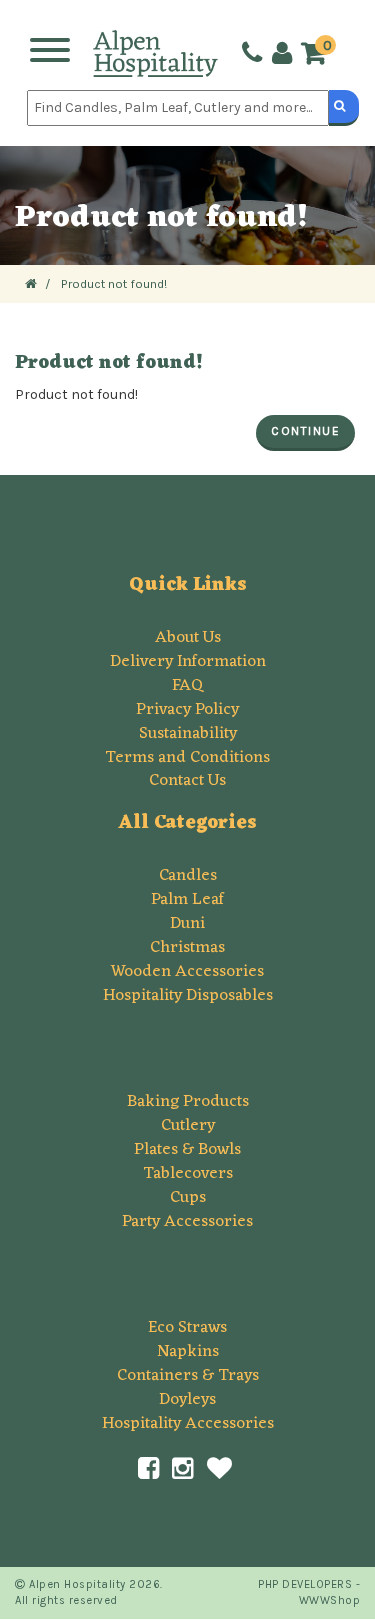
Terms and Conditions (187, 758)
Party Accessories (187, 1222)
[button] (318, 55)
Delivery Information (188, 662)
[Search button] (344, 108)
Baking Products (188, 1102)
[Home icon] (31, 283)
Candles (188, 876)
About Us (188, 638)
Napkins (188, 1352)
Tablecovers (188, 1174)
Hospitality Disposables (188, 996)
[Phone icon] (250, 53)
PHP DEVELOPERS (305, 1584)
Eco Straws (187, 1328)
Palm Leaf (187, 900)
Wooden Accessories (187, 972)
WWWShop (330, 1600)
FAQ (187, 686)
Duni (187, 924)
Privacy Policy (187, 710)
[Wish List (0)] (220, 1469)
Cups (188, 1198)
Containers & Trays (188, 1376)
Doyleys (187, 1400)
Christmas (187, 948)
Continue (305, 431)
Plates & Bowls (187, 1150)
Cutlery (188, 1126)
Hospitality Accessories (188, 1424)
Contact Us (187, 781)
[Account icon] (280, 53)
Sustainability (188, 734)
